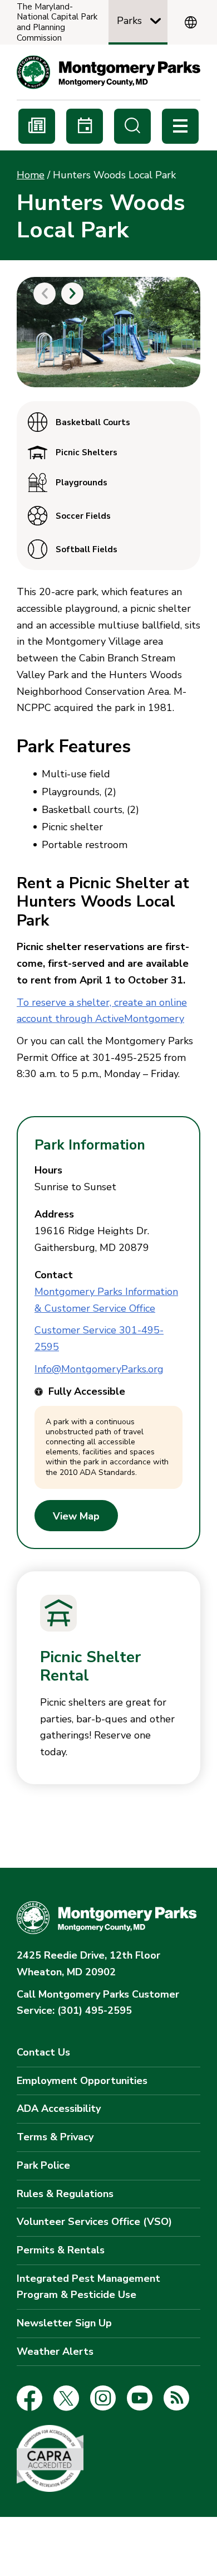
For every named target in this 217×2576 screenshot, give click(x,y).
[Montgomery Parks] (108, 72)
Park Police (43, 2165)
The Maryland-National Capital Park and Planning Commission (57, 23)
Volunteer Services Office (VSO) (94, 2222)
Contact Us (43, 2052)
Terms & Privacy (55, 2137)
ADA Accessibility (59, 2108)
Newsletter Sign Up (64, 2323)
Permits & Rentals (61, 2250)
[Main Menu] (180, 126)
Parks (129, 21)
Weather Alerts (55, 2351)
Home (31, 175)
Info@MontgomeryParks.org (99, 1369)
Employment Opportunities (82, 2081)
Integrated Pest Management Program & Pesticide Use (88, 2287)
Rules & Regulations (65, 2194)
